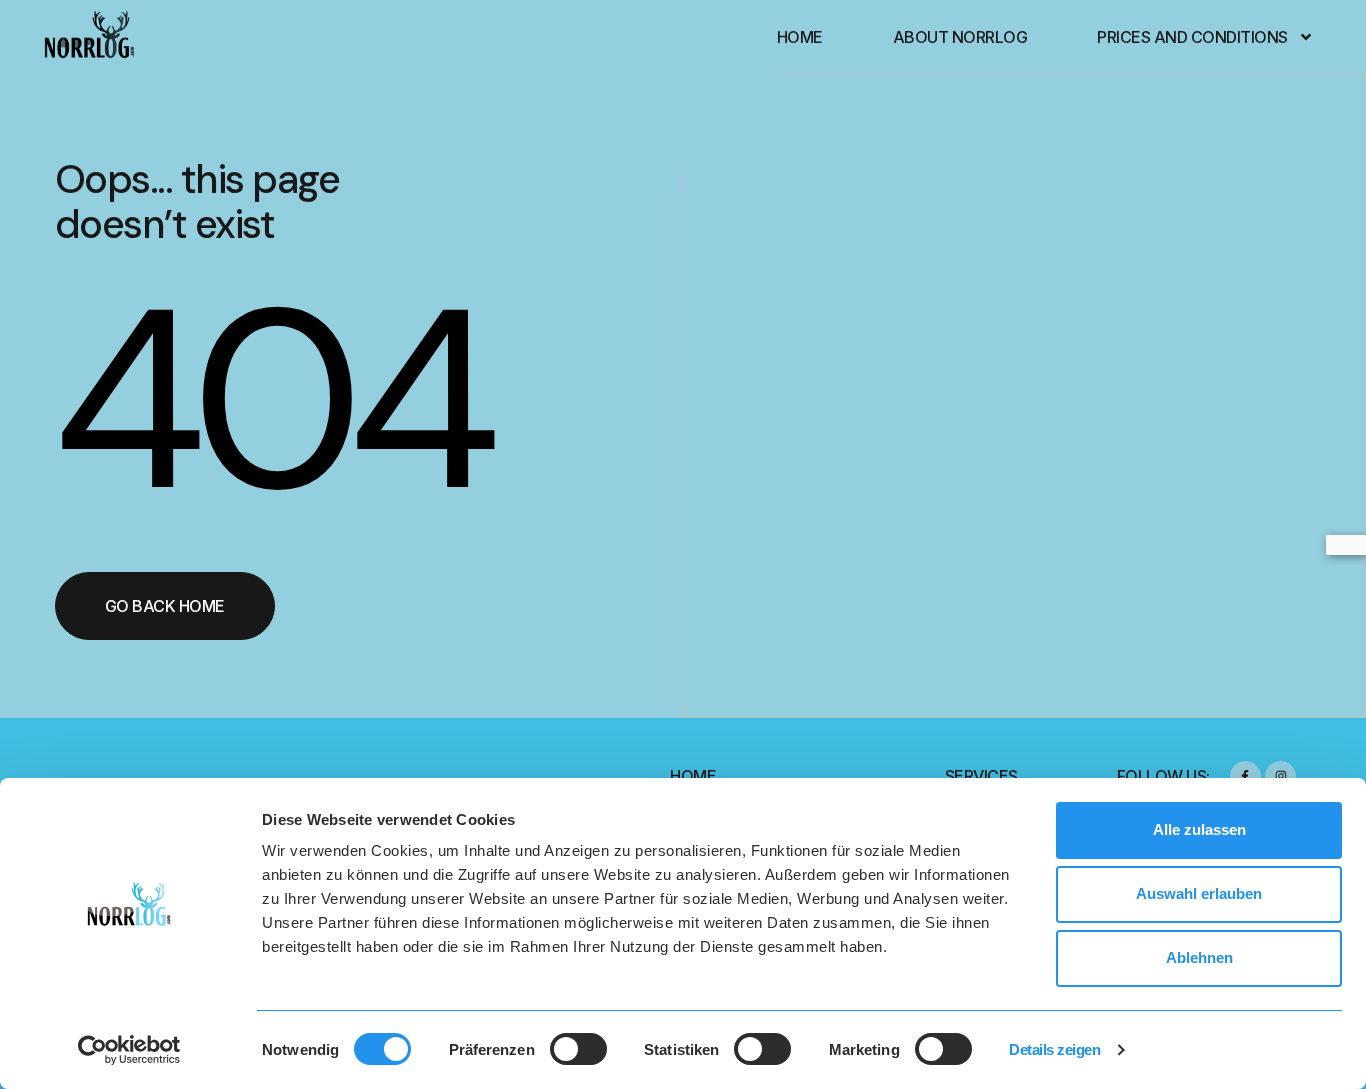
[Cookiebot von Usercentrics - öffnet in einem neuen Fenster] (129, 1050)
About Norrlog (960, 37)
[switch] (578, 1049)
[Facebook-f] (1245, 776)
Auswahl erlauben (1199, 893)
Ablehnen (1199, 957)
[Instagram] (1280, 776)
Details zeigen (1054, 1049)
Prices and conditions (1192, 37)
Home (800, 37)
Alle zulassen (1199, 829)
